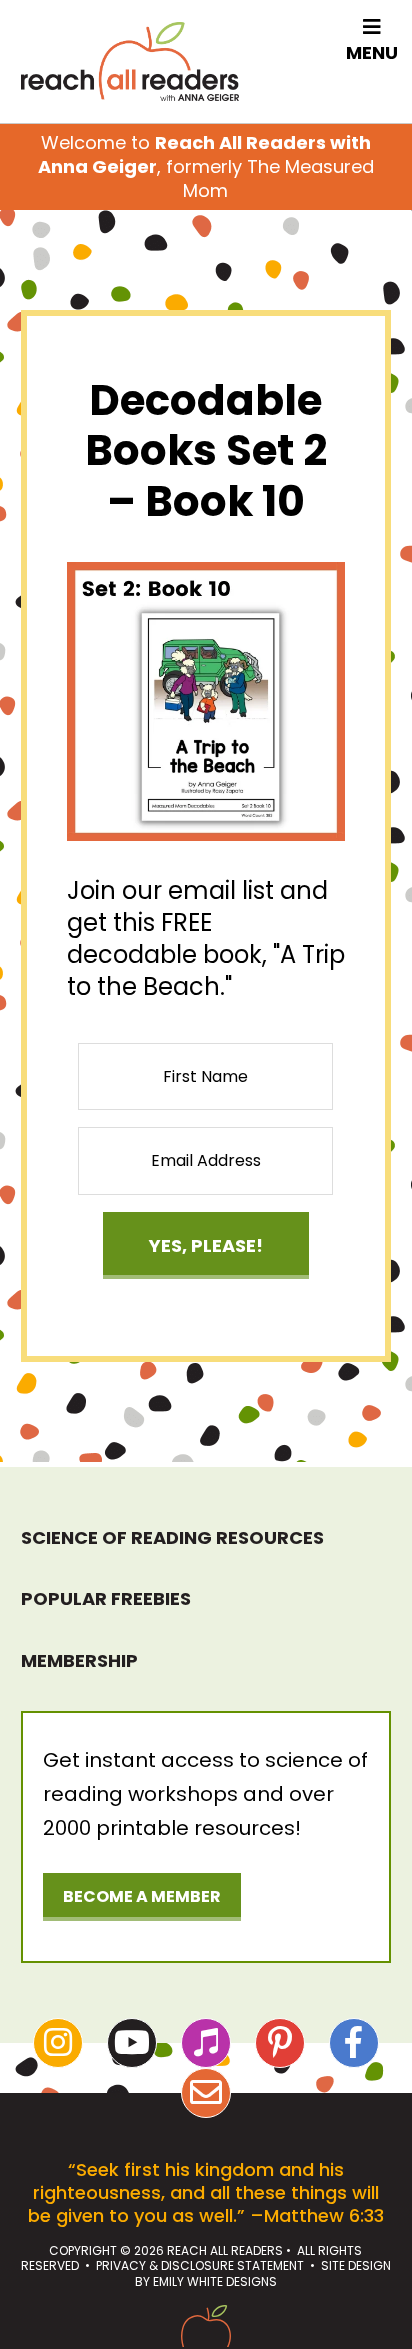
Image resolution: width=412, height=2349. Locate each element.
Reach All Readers (130, 61)
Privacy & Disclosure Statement (200, 2265)
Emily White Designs (215, 2281)
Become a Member (142, 1896)
